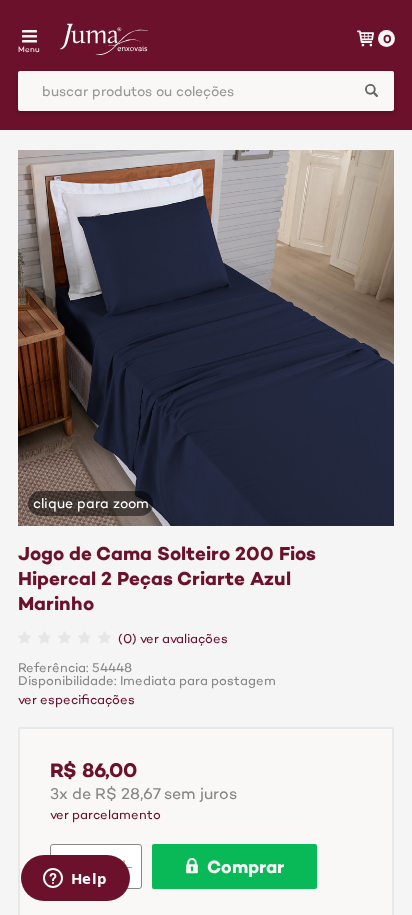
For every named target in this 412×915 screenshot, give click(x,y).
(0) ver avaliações (173, 639)
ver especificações (76, 700)
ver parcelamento (105, 815)
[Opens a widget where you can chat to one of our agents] (75, 880)
